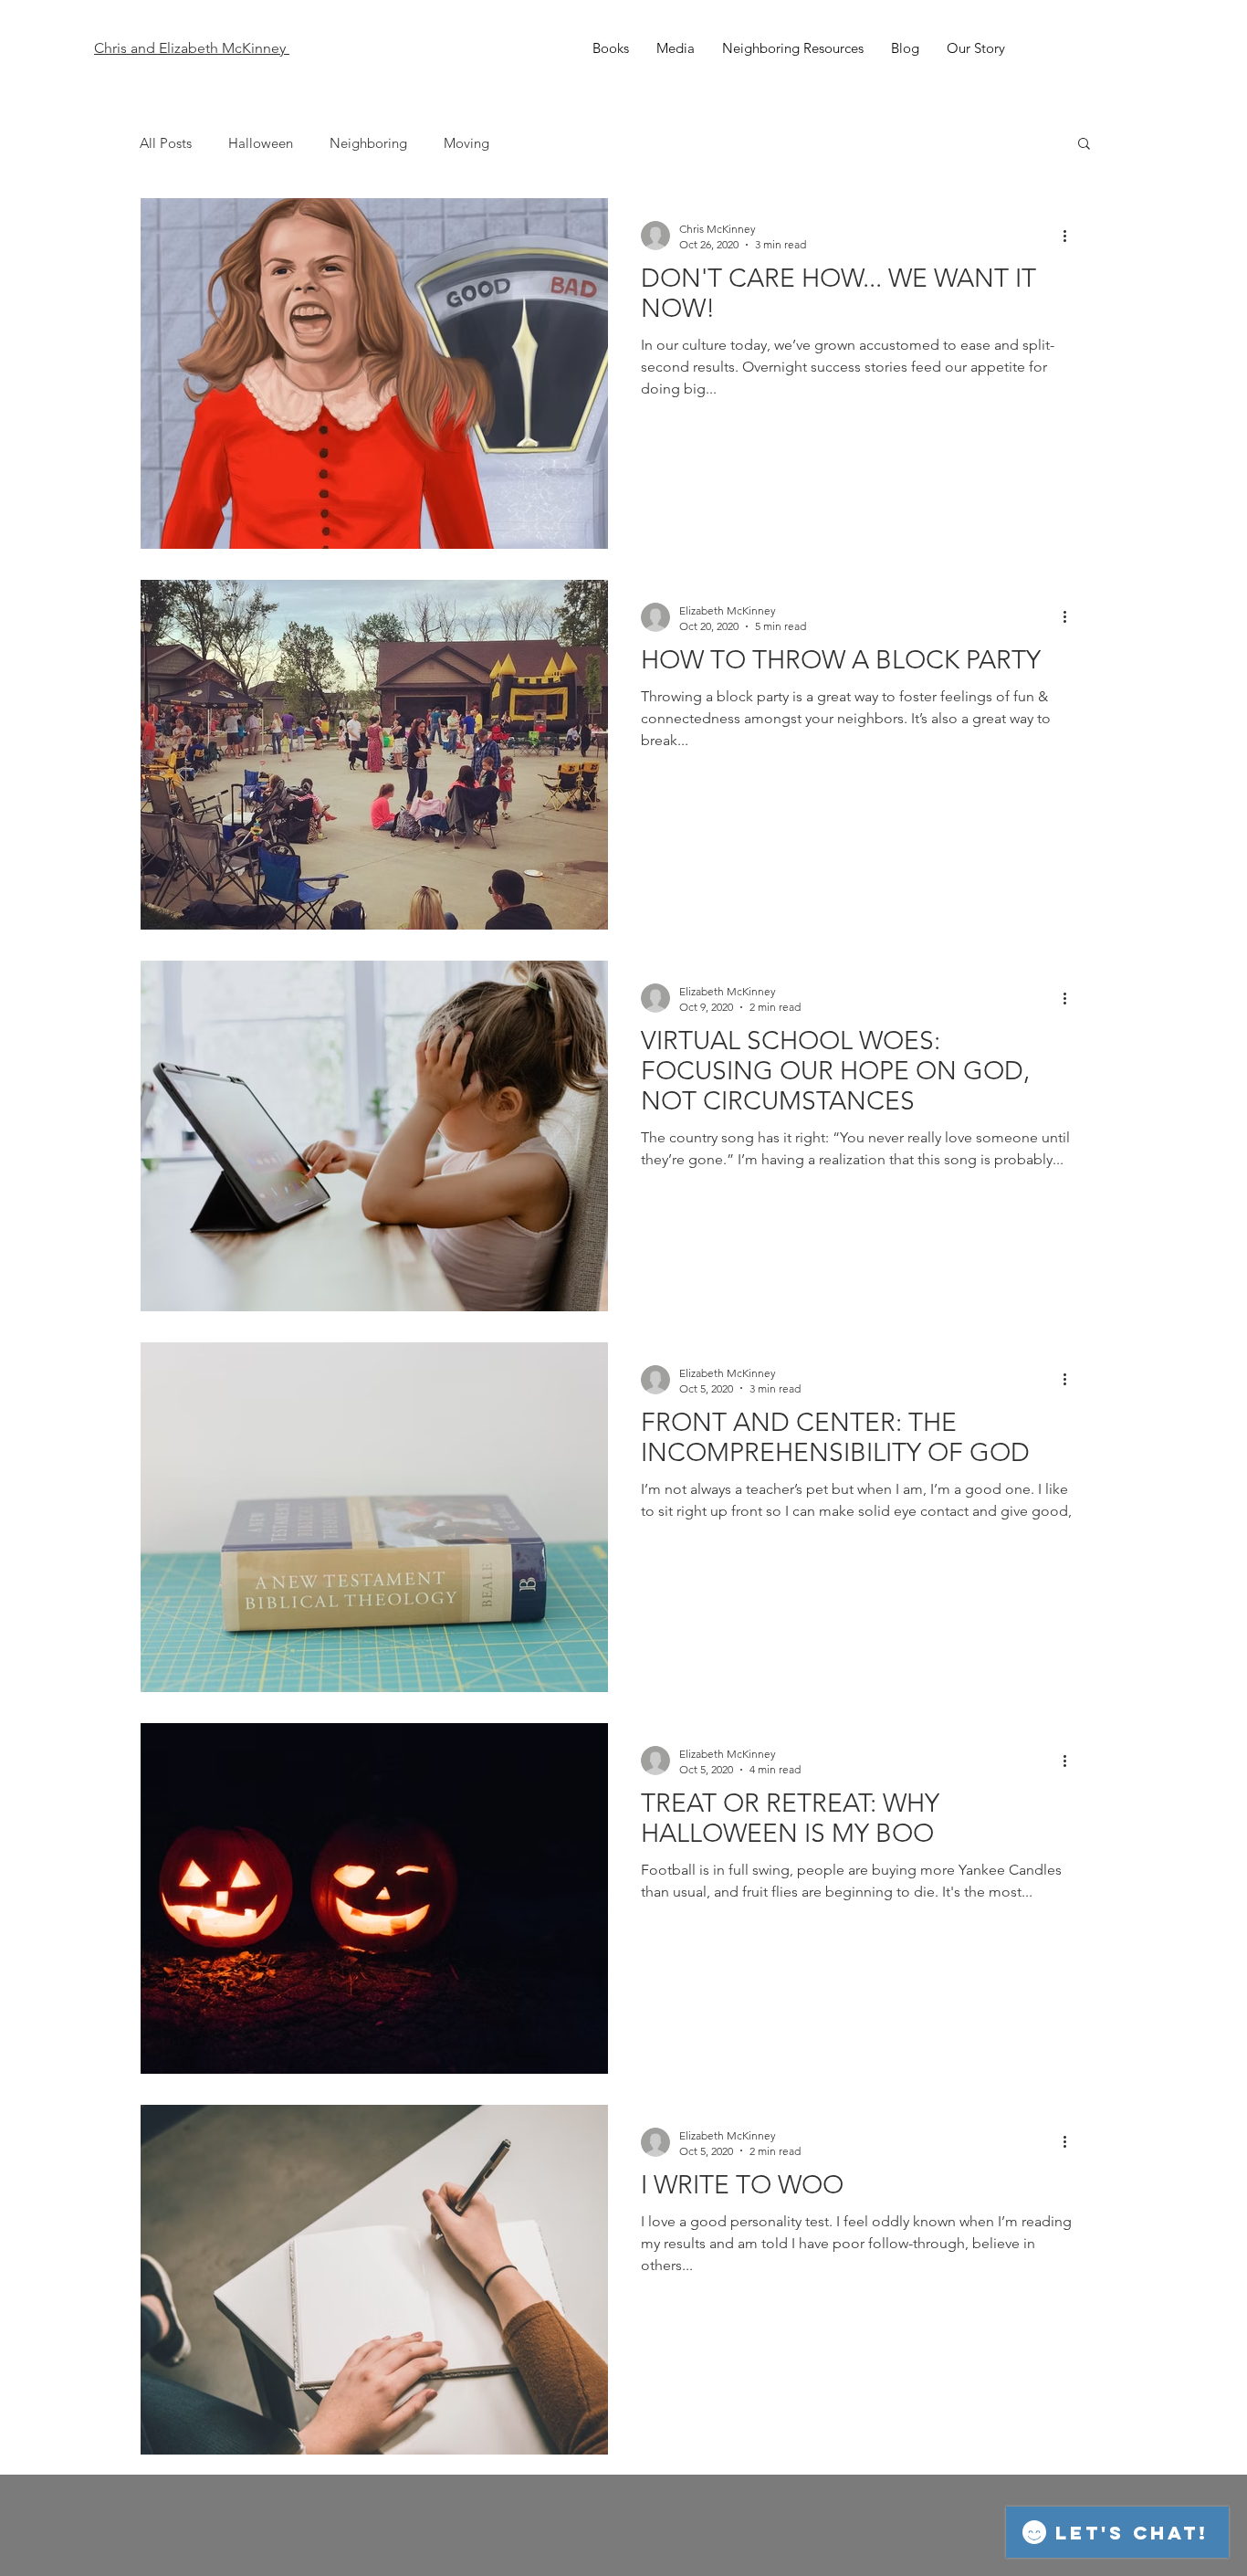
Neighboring (368, 143)
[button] (1084, 145)
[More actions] (1071, 236)
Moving (466, 143)
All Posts (166, 143)
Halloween (261, 143)
